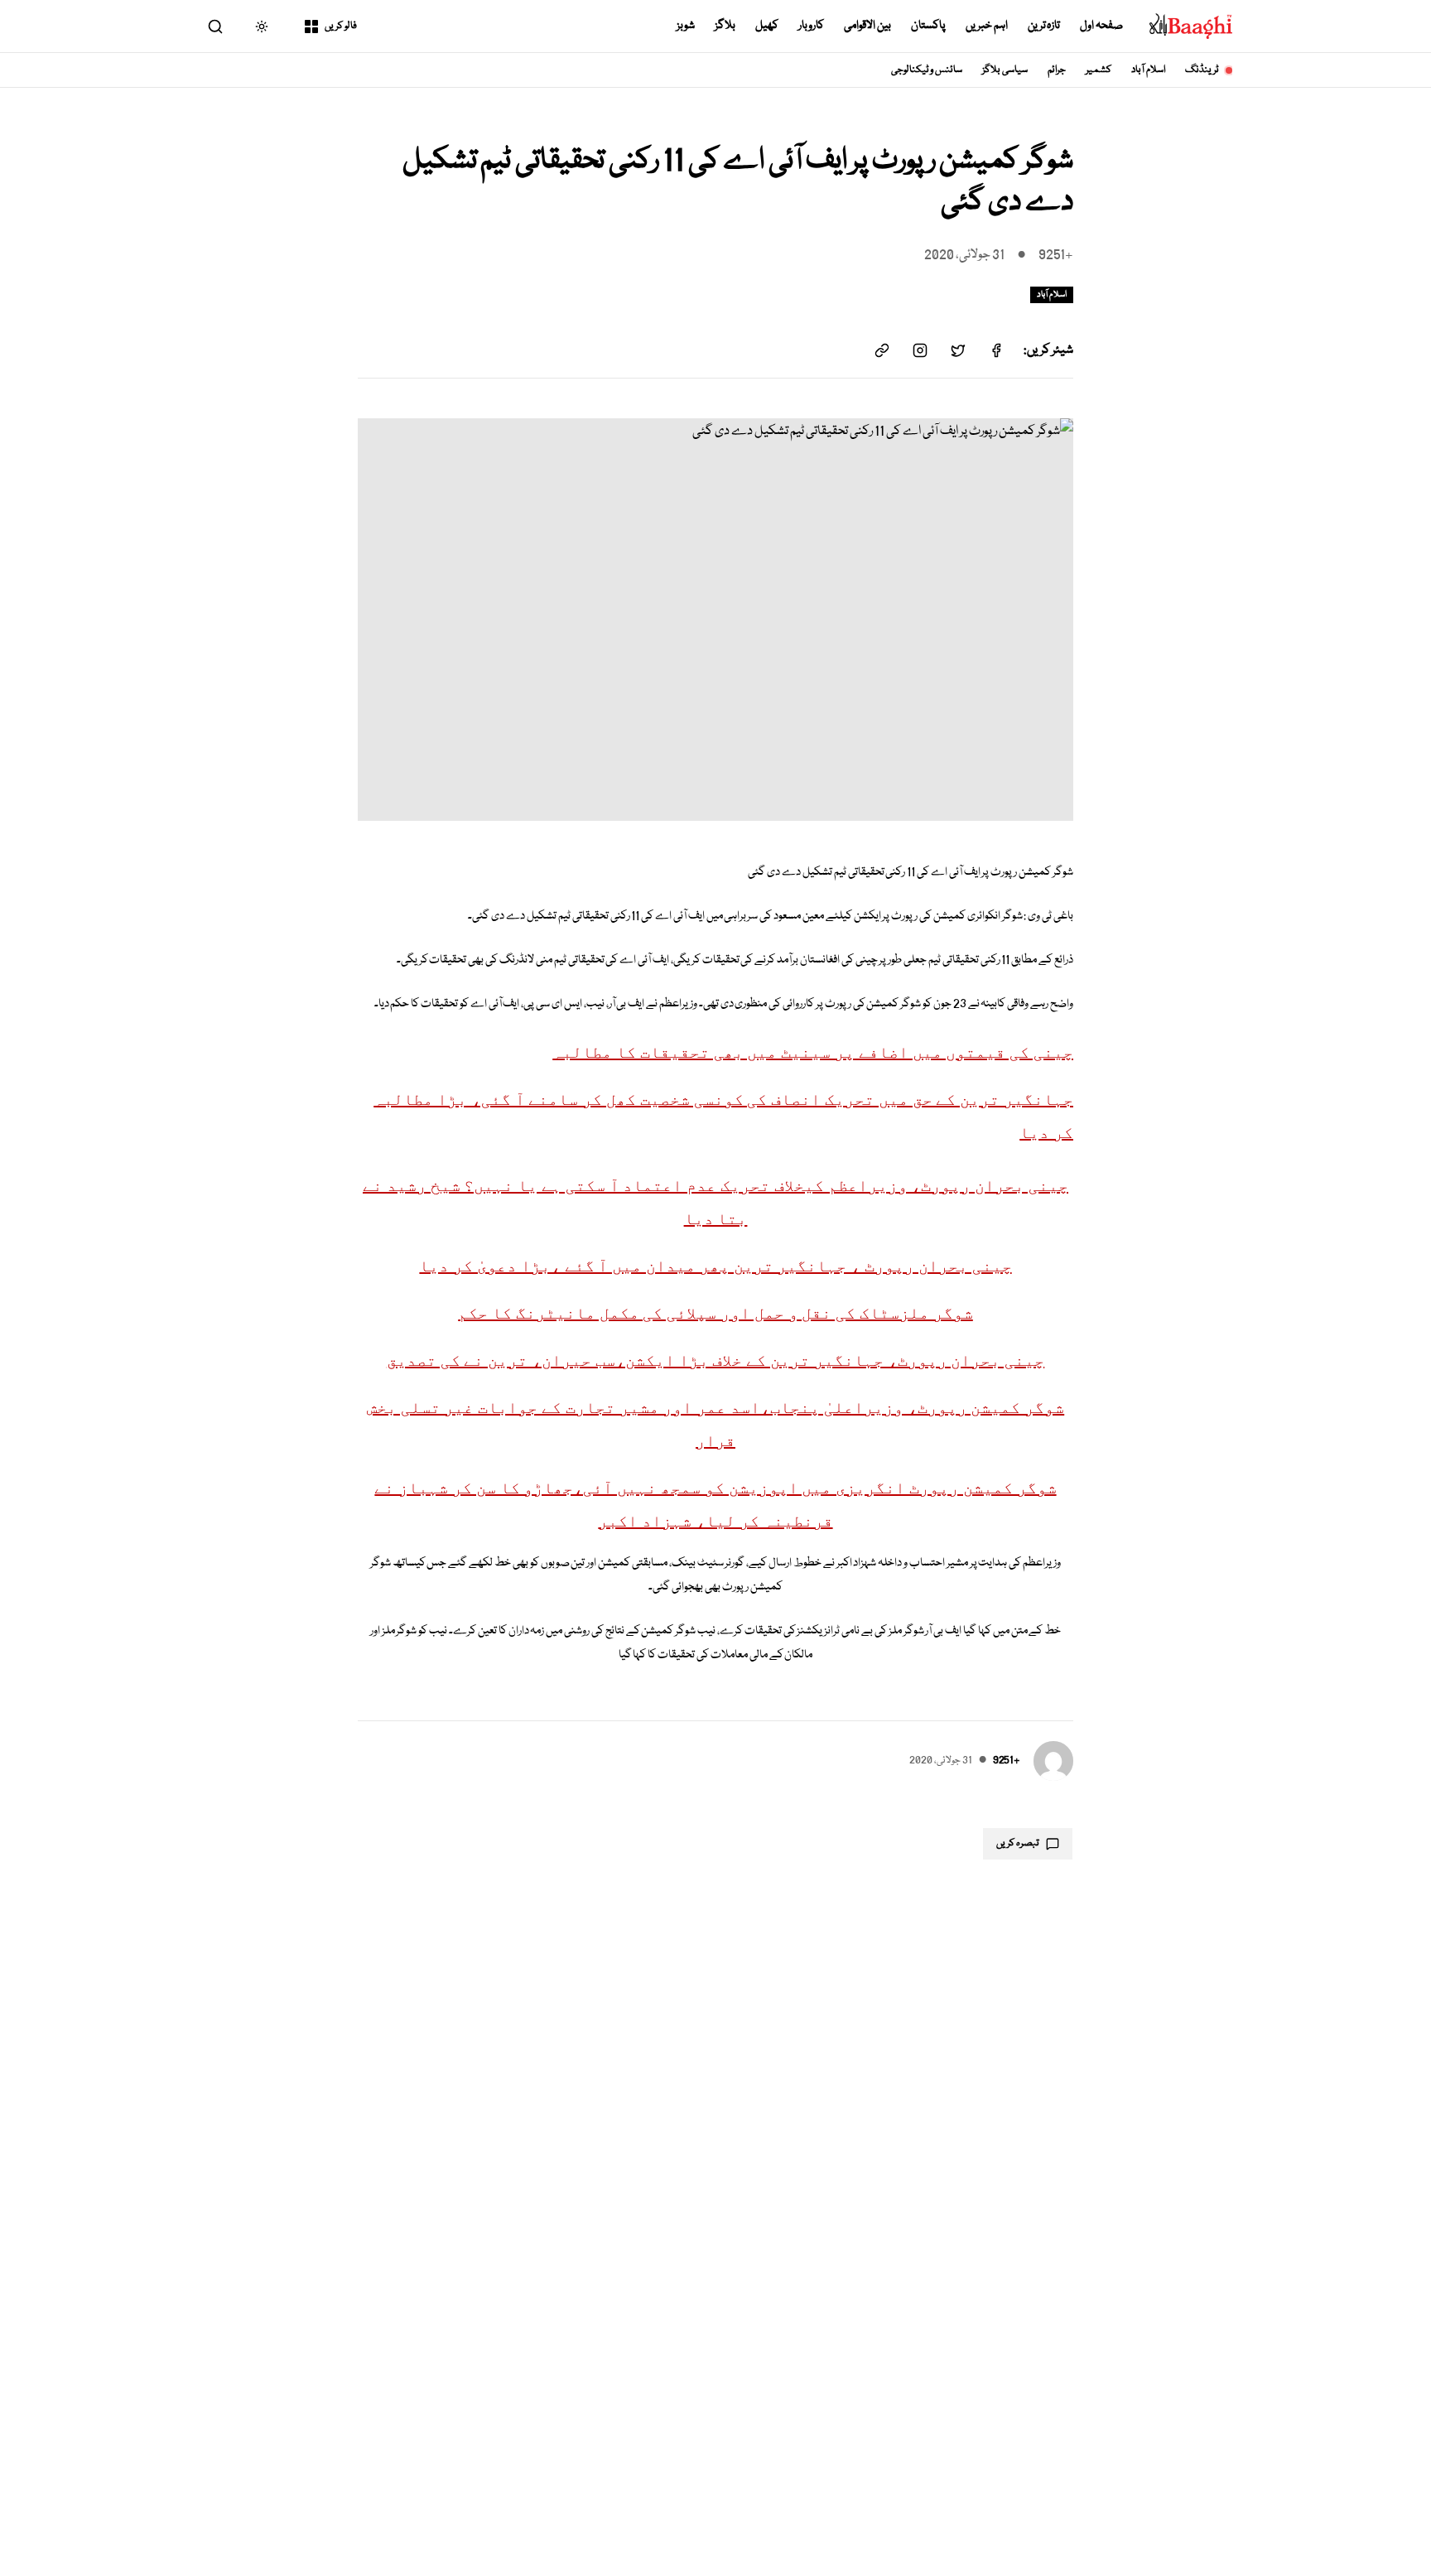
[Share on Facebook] (996, 350)
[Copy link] (882, 350)
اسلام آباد (1148, 70)
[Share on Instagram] (920, 350)
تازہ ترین (1044, 26)
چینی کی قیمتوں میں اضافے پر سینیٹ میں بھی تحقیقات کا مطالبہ (813, 1052)
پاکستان (928, 26)
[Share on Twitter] (958, 350)
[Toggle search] (215, 27)
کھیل (767, 26)
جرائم (1057, 70)
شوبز (686, 26)
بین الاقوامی (867, 26)
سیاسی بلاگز (1005, 70)
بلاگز (725, 26)
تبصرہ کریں (1018, 1843)
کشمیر (1099, 70)
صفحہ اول (1101, 26)
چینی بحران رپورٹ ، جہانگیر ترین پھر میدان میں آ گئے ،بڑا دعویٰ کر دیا (715, 1266)
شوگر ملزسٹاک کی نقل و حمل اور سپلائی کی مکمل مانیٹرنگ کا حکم (715, 1313)
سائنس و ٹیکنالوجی (927, 70)
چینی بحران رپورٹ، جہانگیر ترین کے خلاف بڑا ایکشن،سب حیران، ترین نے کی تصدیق (715, 1360)
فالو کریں (341, 26)
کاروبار (811, 26)
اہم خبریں (987, 26)
